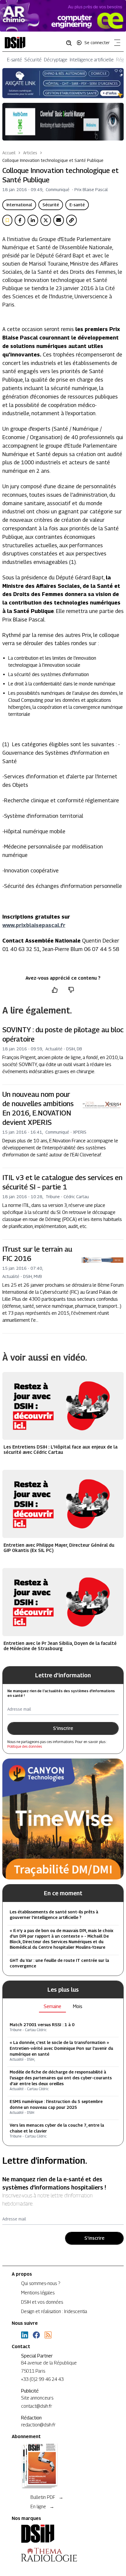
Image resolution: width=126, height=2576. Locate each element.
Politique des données (25, 1746)
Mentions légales (38, 2293)
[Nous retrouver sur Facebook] (36, 2335)
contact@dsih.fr (37, 2406)
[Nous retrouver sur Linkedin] (25, 2335)
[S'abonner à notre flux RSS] (48, 2335)
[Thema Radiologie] (63, 2555)
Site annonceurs (37, 2398)
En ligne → (42, 2507)
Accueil (9, 153)
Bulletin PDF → (47, 2497)
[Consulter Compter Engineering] (63, 16)
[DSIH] (63, 2534)
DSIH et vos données (42, 2302)
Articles (30, 153)
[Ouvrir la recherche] (71, 43)
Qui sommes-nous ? (41, 2283)
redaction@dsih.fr (38, 2425)
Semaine (52, 2006)
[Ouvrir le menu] (116, 44)
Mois (78, 2006)
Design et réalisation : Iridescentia (54, 2311)
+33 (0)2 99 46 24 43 (42, 2379)
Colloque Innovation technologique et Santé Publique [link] (53, 160)
